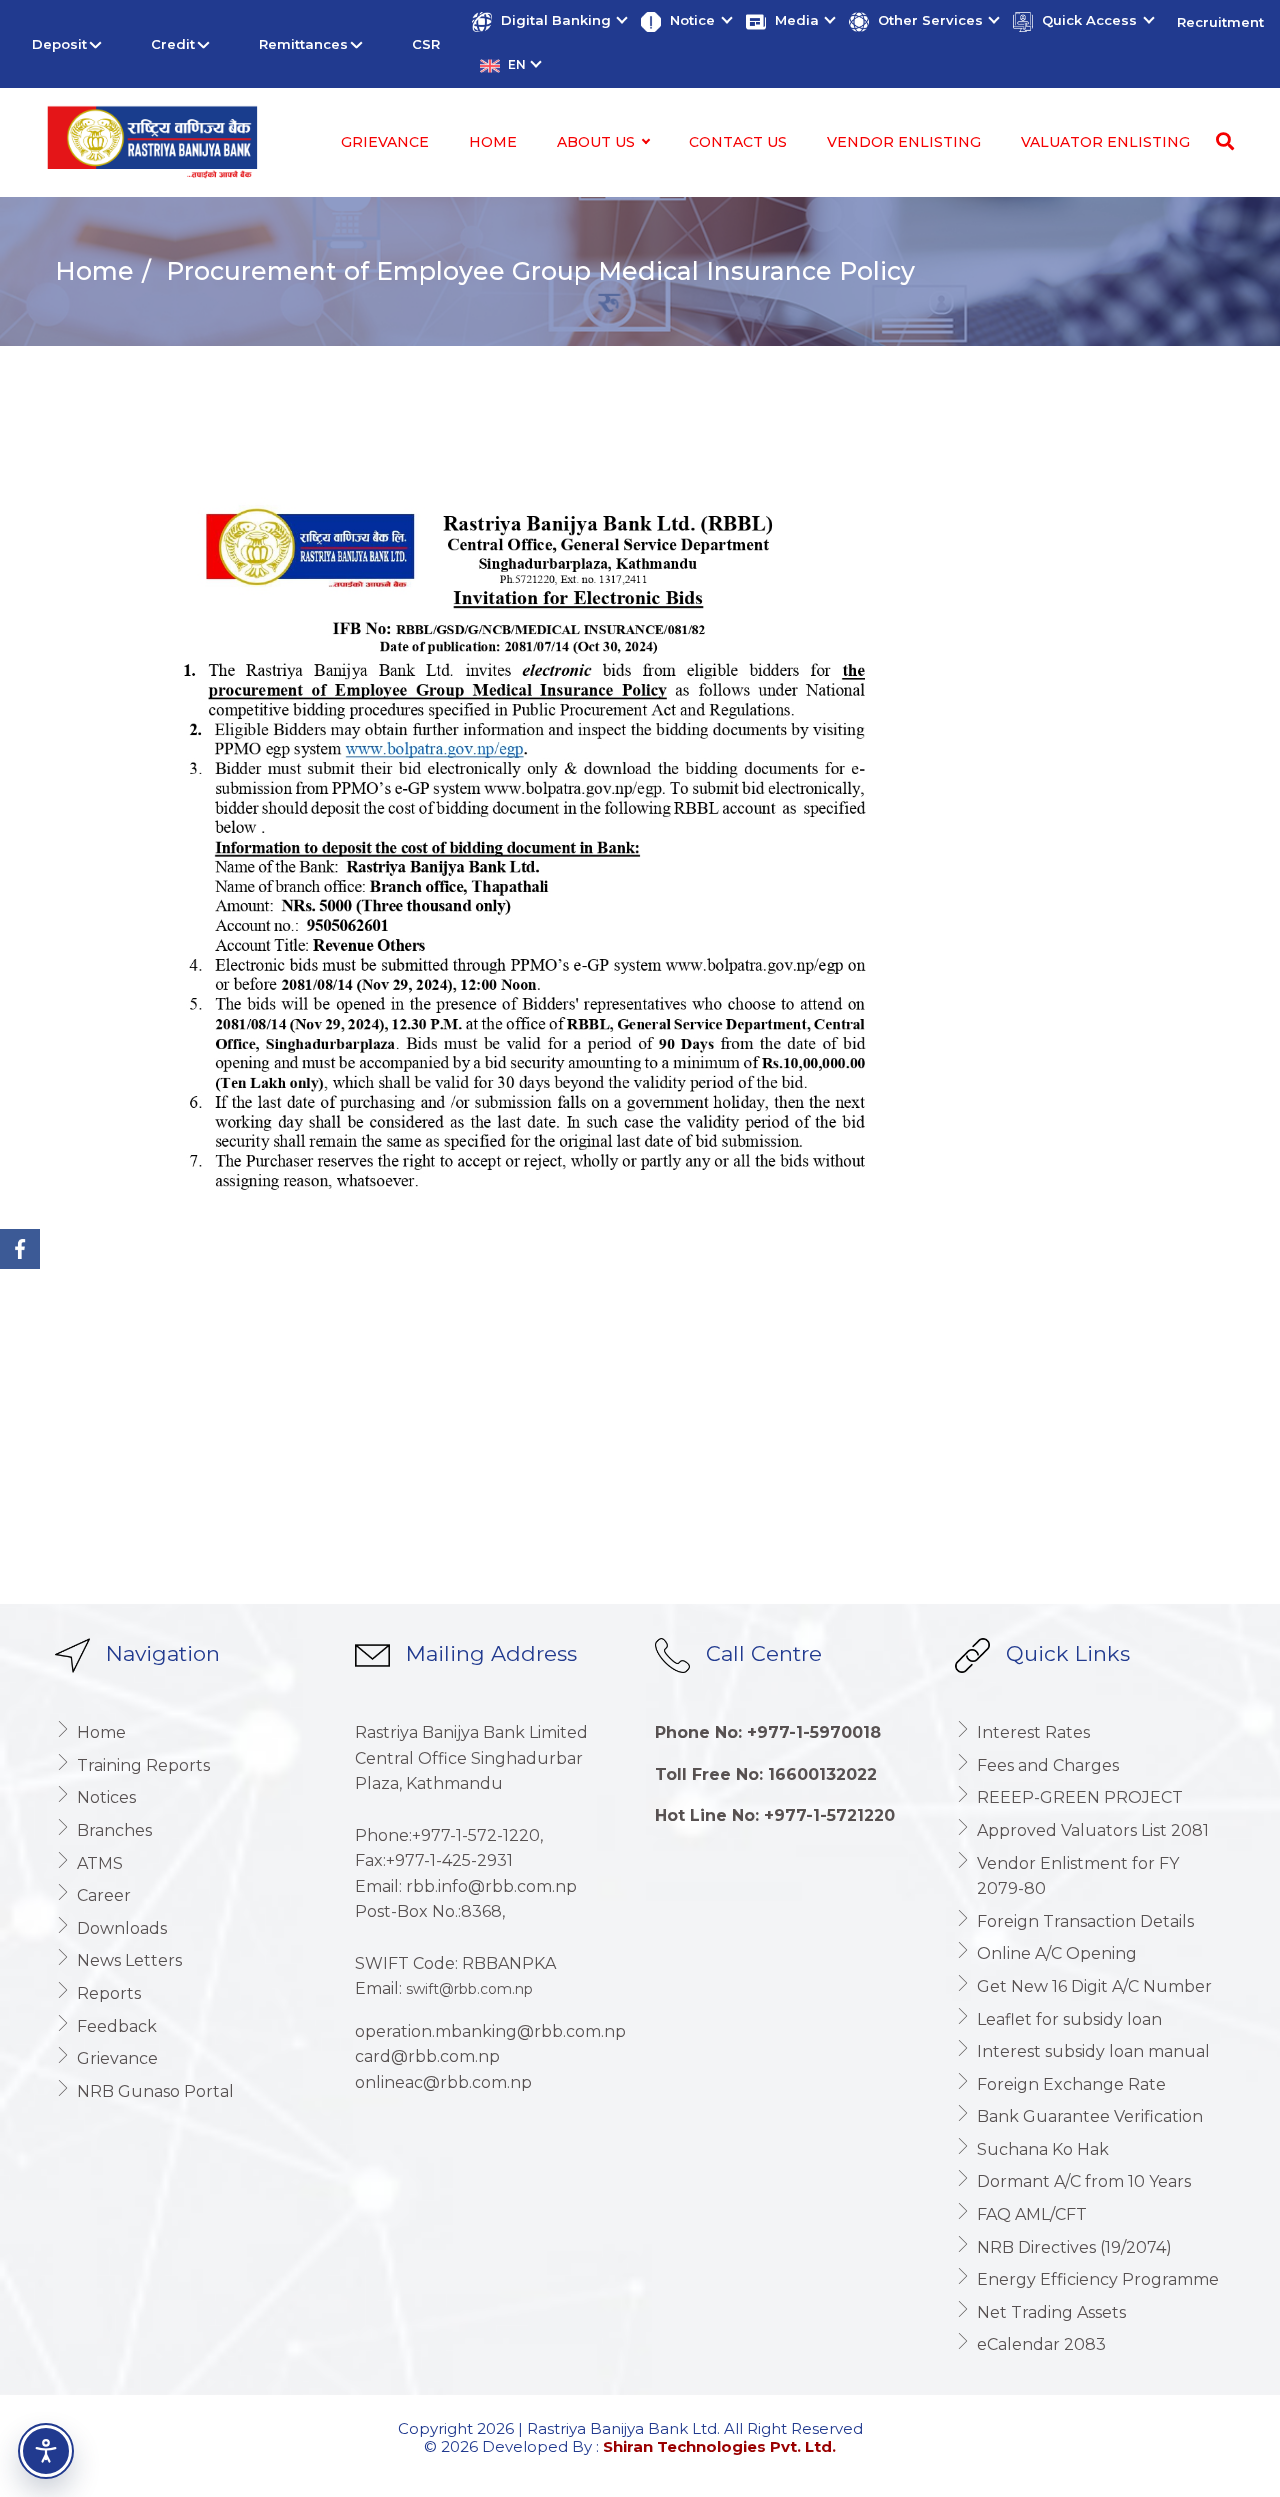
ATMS (100, 1863)
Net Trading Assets (1051, 2312)
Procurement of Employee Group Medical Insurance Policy (537, 271)
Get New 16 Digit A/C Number (1094, 1986)
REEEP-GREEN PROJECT (1080, 1797)
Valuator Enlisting (1105, 142)
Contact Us (738, 142)
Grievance (385, 142)
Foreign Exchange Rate (1071, 2084)
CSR (426, 44)
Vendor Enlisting (904, 142)
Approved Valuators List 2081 (1093, 1830)
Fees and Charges (1048, 1765)
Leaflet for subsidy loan (1069, 2019)
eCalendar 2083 (1041, 2344)
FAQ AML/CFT (1032, 2214)
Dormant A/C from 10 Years (1084, 2181)
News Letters (129, 1960)
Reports (109, 1993)
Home (493, 142)
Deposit (59, 44)
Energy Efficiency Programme (1098, 2279)
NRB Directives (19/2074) (1074, 2247)
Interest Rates (1033, 1732)
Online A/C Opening (1057, 1953)
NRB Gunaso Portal (155, 2091)
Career (104, 1895)
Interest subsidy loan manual (1093, 2051)
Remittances (303, 44)
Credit (173, 44)
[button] (549, 22)
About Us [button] (598, 142)
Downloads (122, 1928)
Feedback (117, 2026)
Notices (106, 1797)
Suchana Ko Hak (1043, 2149)
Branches (114, 1830)
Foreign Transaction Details (1085, 1921)
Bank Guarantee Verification (1090, 2116)
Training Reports (143, 1765)
